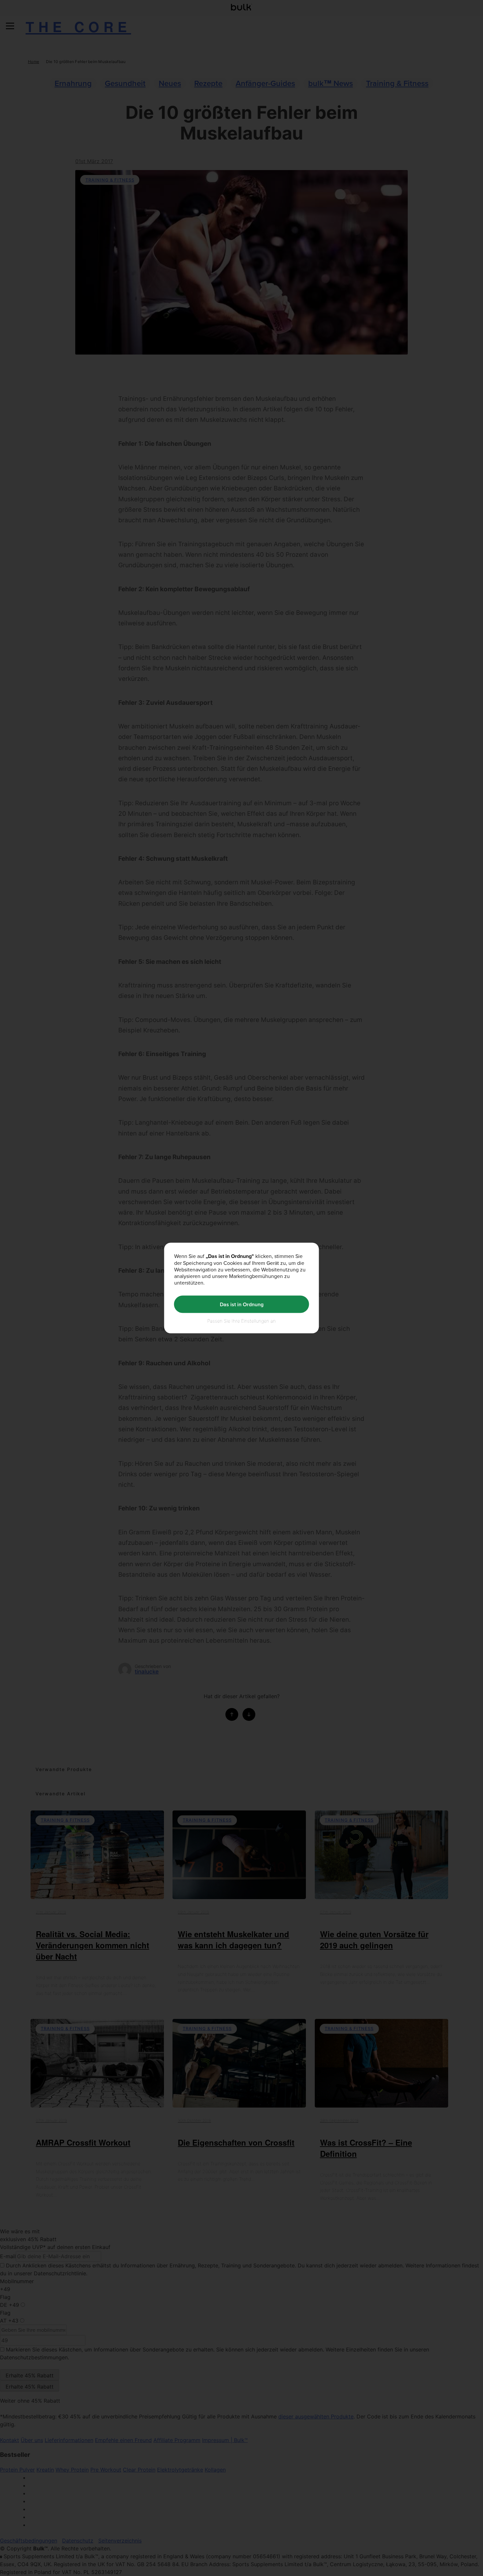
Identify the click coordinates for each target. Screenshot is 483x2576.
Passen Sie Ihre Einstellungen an (241, 1321)
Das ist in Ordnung (242, 1304)
